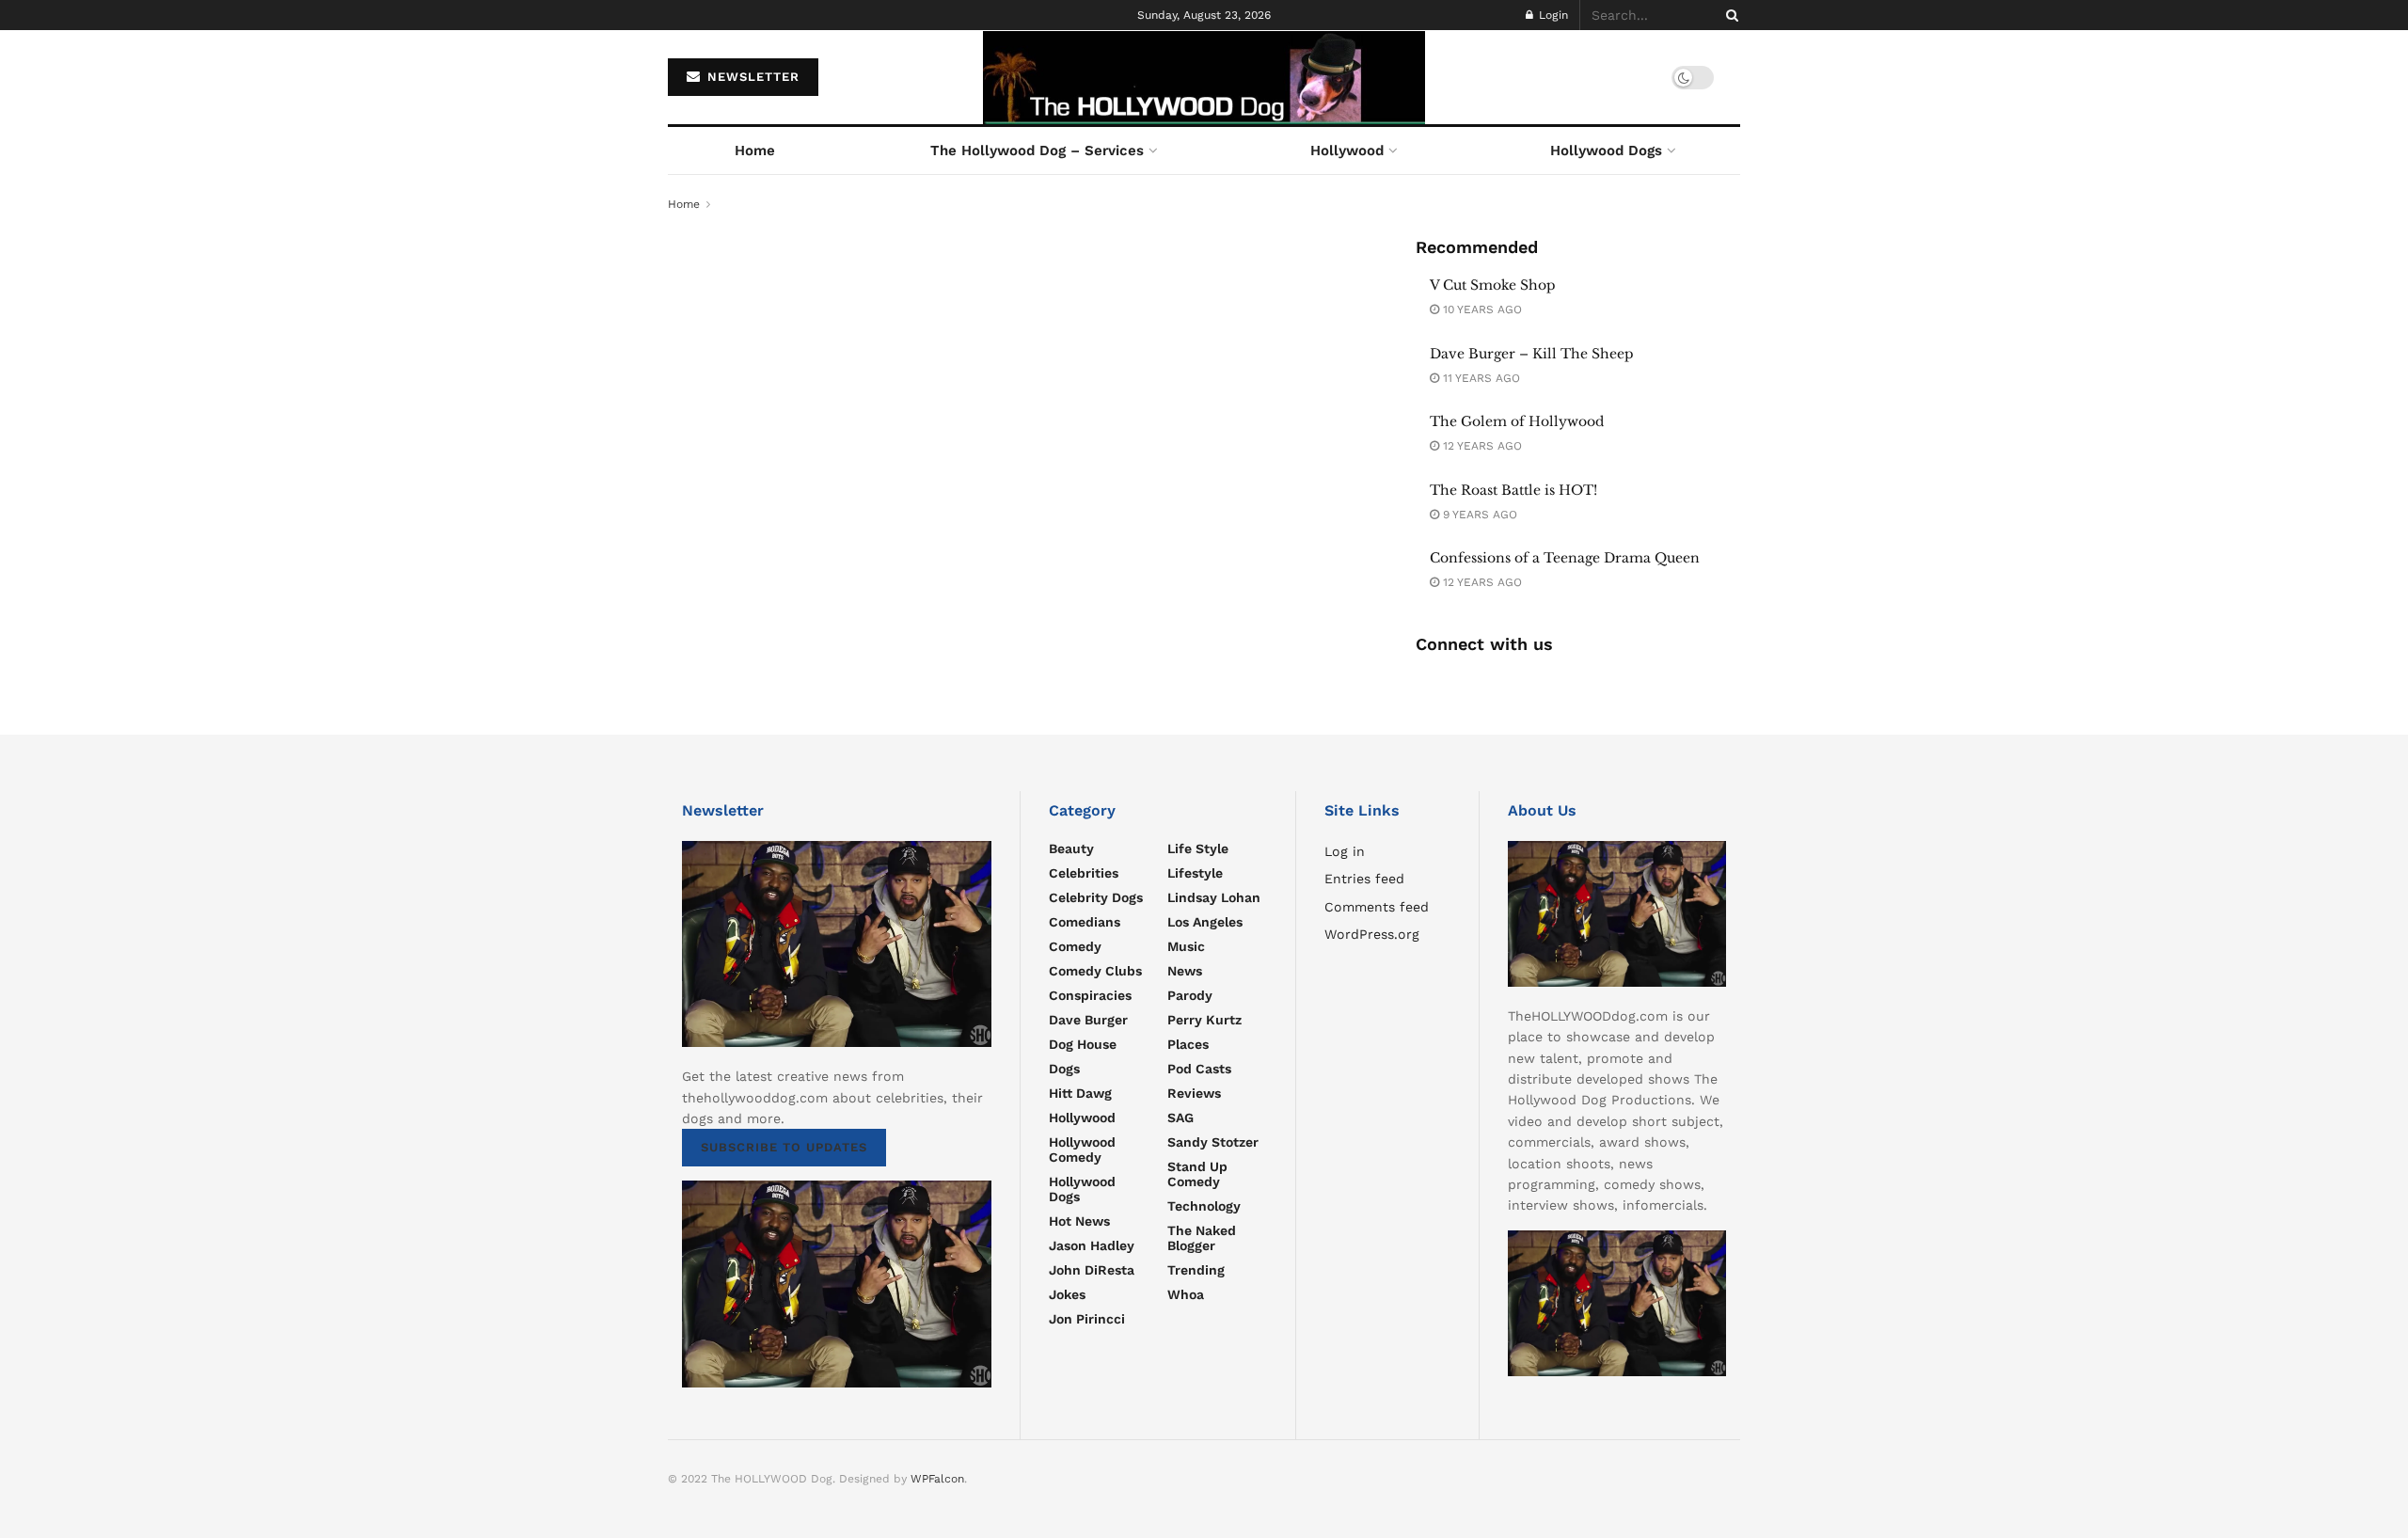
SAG (1180, 1118)
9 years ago (1478, 515)
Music (1186, 946)
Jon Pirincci (1087, 1319)
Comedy (1075, 946)
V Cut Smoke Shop (1493, 285)
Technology (1204, 1206)
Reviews (1194, 1093)
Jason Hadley (1092, 1245)
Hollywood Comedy (1082, 1150)
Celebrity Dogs (1096, 897)
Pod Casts (1199, 1069)
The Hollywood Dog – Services (1037, 151)
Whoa (1186, 1294)
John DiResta (1092, 1270)
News (1185, 971)
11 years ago (1480, 378)
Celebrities (1084, 873)
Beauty (1071, 848)
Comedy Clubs (1095, 971)
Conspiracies (1090, 995)
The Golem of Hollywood (1517, 421)
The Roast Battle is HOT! (1513, 490)
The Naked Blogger (1202, 1238)
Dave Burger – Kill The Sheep (1532, 354)
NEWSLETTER (751, 77)
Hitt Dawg (1080, 1093)
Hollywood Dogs (1606, 151)
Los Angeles (1205, 922)
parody (1190, 995)
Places (1188, 1044)
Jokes (1067, 1294)
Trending (1196, 1270)
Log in (1345, 851)
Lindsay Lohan (1214, 897)
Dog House (1083, 1044)
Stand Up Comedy (1197, 1174)
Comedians (1085, 922)
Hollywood (1347, 151)
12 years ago (1481, 446)
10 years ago (1481, 309)
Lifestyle (1195, 873)
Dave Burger (1088, 1020)
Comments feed (1377, 907)
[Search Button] (1729, 15)
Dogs (1064, 1069)
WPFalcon (937, 1479)
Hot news (1079, 1221)
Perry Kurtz (1204, 1020)
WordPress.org (1372, 934)
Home (755, 151)
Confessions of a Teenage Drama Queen (1565, 558)
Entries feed (1364, 879)
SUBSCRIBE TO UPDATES (784, 1147)
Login (1552, 15)
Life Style (1198, 848)
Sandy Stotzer (1213, 1142)
